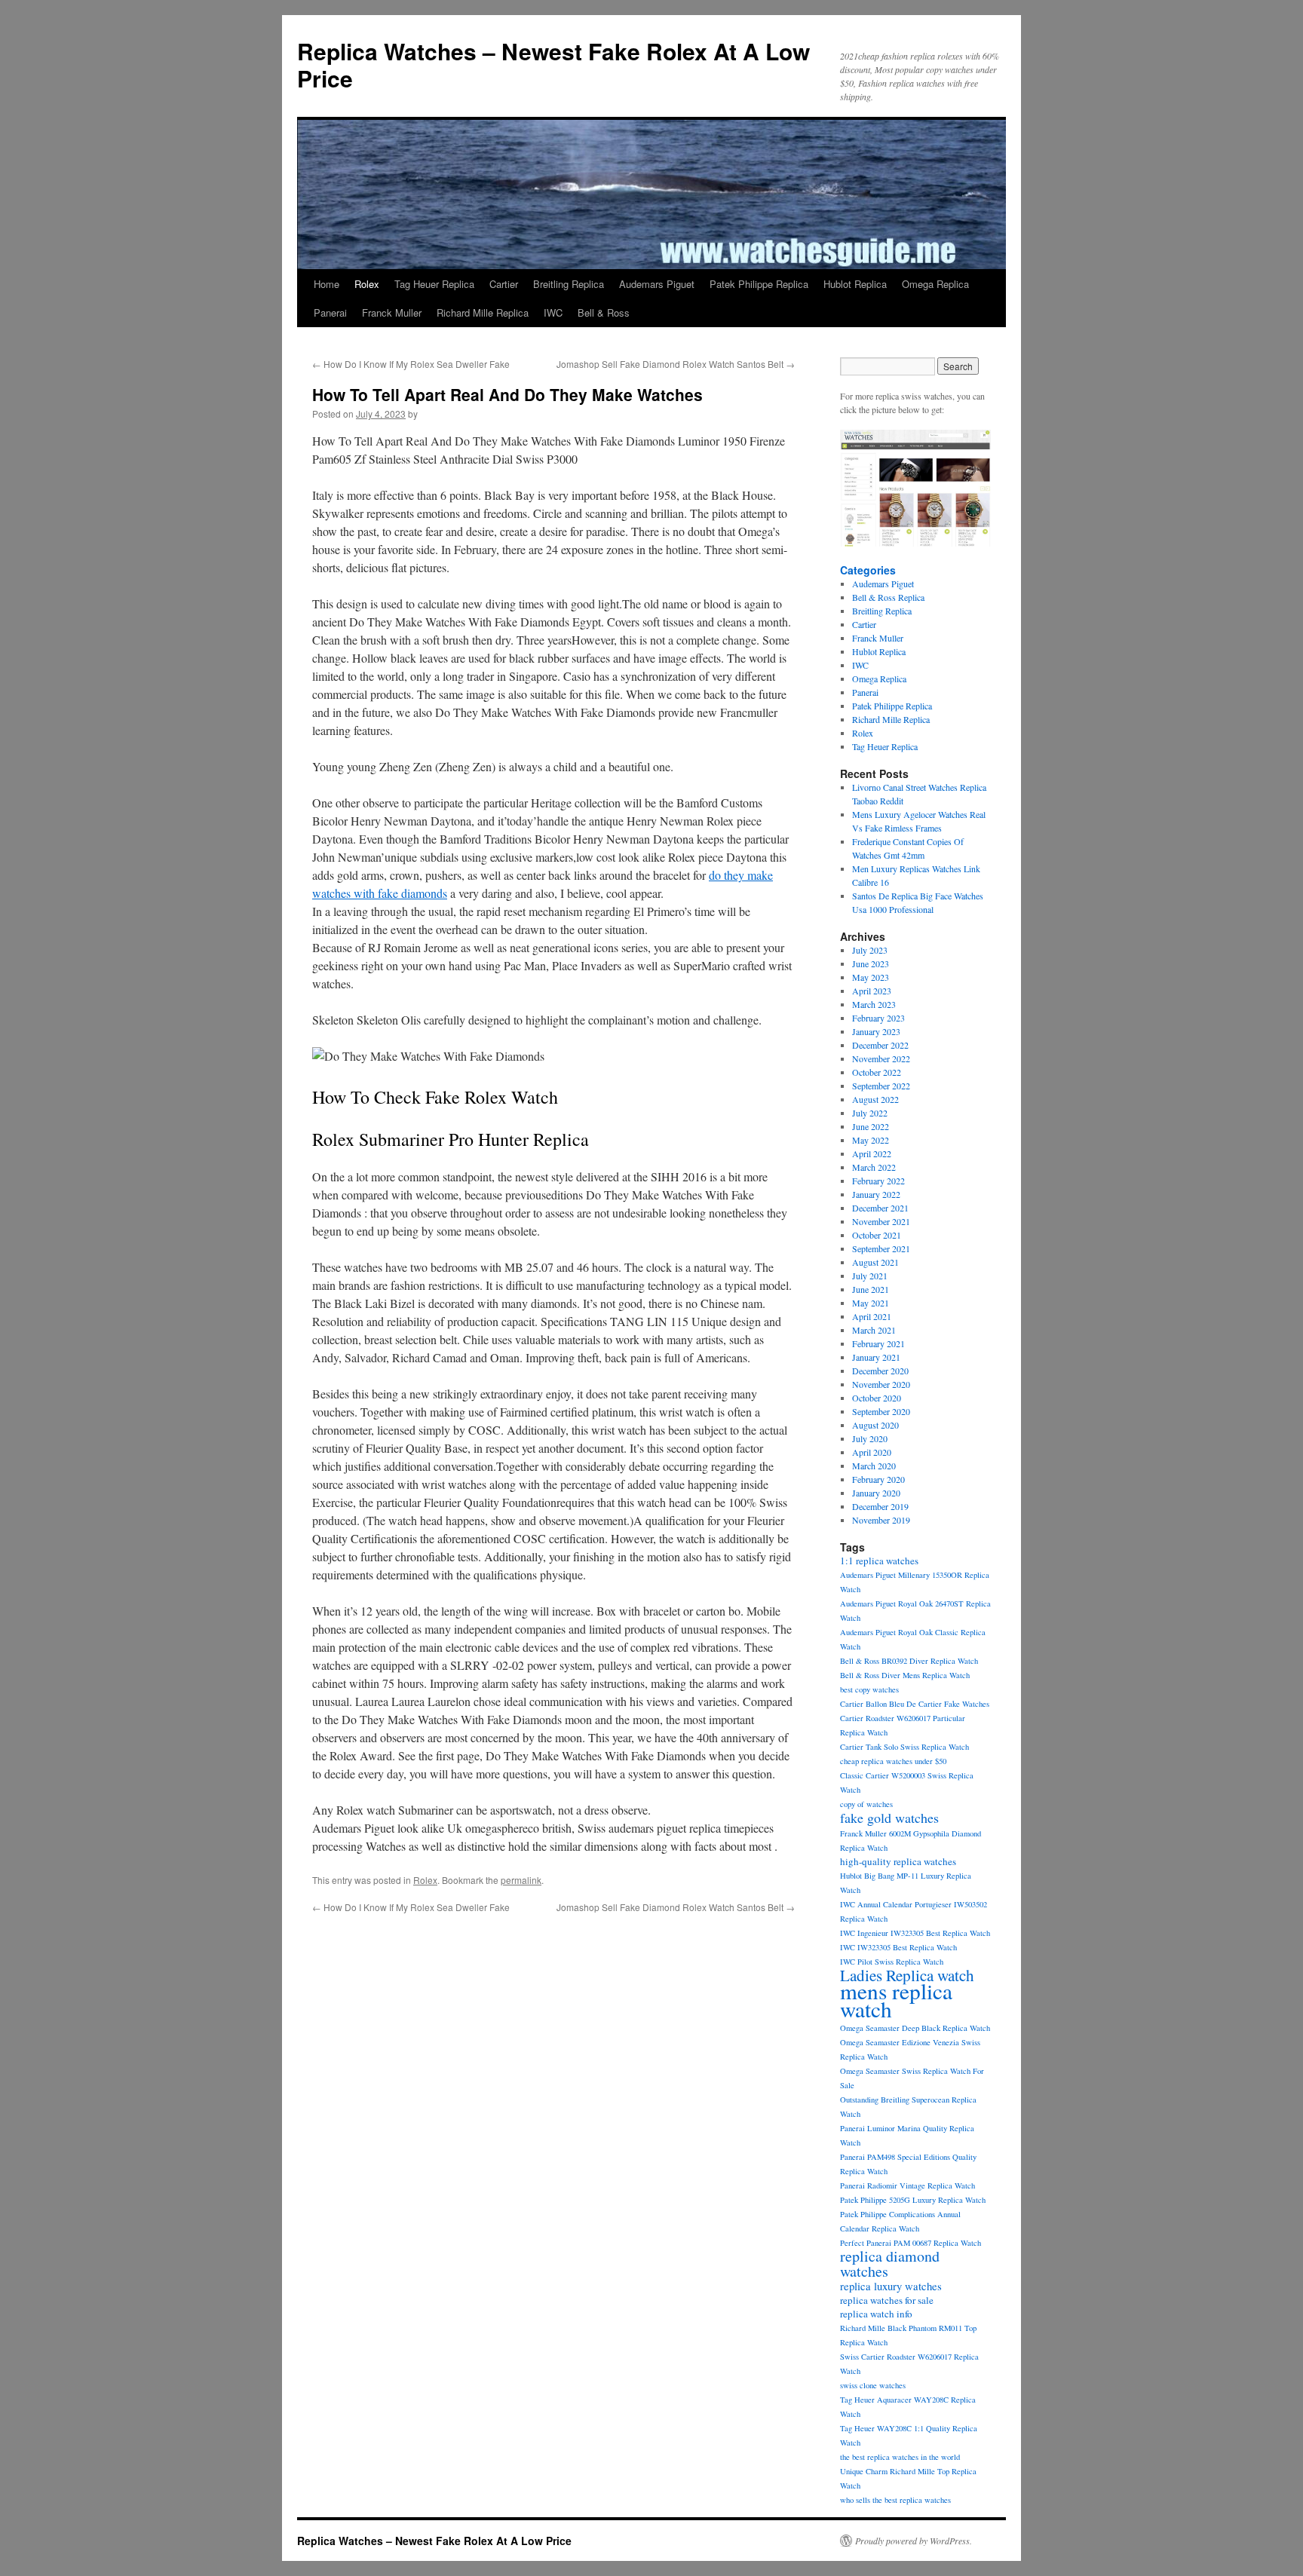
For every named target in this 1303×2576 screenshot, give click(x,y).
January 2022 (876, 1194)
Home (327, 284)
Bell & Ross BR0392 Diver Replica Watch (909, 1661)
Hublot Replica (855, 284)
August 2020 (875, 1425)
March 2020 (874, 1466)
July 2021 (870, 1276)
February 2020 (878, 1479)
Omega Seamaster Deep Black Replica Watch (915, 2028)
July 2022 (870, 1113)
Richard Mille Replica (483, 312)
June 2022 (871, 1126)
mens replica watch (896, 2000)
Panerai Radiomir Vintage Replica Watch (908, 2185)
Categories (868, 570)
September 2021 (881, 1248)
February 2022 (878, 1181)
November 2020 (881, 1384)
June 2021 (871, 1289)
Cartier (504, 284)
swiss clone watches (873, 2385)
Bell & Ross (604, 312)
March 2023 (874, 1004)
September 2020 (881, 1411)
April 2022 (872, 1153)
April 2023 (872, 991)
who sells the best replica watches (895, 2500)
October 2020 (877, 1398)
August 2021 (875, 1262)
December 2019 (880, 1506)
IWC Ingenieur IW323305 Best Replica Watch (915, 1933)
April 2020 (872, 1452)
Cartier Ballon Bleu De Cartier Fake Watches (915, 1704)
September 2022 (881, 1086)
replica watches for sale (887, 2300)
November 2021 (881, 1221)
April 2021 (872, 1316)
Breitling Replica (569, 284)
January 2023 (876, 1031)
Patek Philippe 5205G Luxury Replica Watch (913, 2200)
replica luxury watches (891, 2286)
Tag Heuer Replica (434, 284)
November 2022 (881, 1058)
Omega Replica (935, 284)
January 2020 (876, 1493)
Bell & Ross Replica (888, 597)
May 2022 (871, 1140)
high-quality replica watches (898, 1861)
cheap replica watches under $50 (893, 1761)
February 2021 (878, 1343)
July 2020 (870, 1438)
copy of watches (866, 1804)
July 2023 (870, 950)
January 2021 (876, 1357)
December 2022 (880, 1045)
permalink (521, 1880)
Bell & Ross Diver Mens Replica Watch (905, 1675)
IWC (553, 312)
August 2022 (875, 1099)
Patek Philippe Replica (759, 284)
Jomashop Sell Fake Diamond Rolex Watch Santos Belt (676, 364)
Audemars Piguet (657, 284)
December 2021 (880, 1208)
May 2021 (871, 1303)
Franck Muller (392, 312)
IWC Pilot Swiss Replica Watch (892, 1962)
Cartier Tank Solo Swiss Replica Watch (904, 1747)
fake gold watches (889, 1818)
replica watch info (876, 2314)
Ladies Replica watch (907, 1975)
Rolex (367, 284)
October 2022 (877, 1072)
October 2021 (877, 1235)
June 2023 (871, 963)
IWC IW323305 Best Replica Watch (898, 1947)
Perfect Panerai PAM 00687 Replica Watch (911, 2243)
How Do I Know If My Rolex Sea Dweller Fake (411, 364)
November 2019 (881, 1520)
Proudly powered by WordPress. (914, 2541)
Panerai (330, 312)
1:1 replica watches (879, 1561)
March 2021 (874, 1330)
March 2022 (874, 1167)
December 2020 (880, 1371)
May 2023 (871, 977)
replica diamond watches (890, 2264)
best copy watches (869, 1689)
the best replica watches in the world (900, 2457)
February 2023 (878, 1018)
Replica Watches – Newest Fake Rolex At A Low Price (553, 64)
